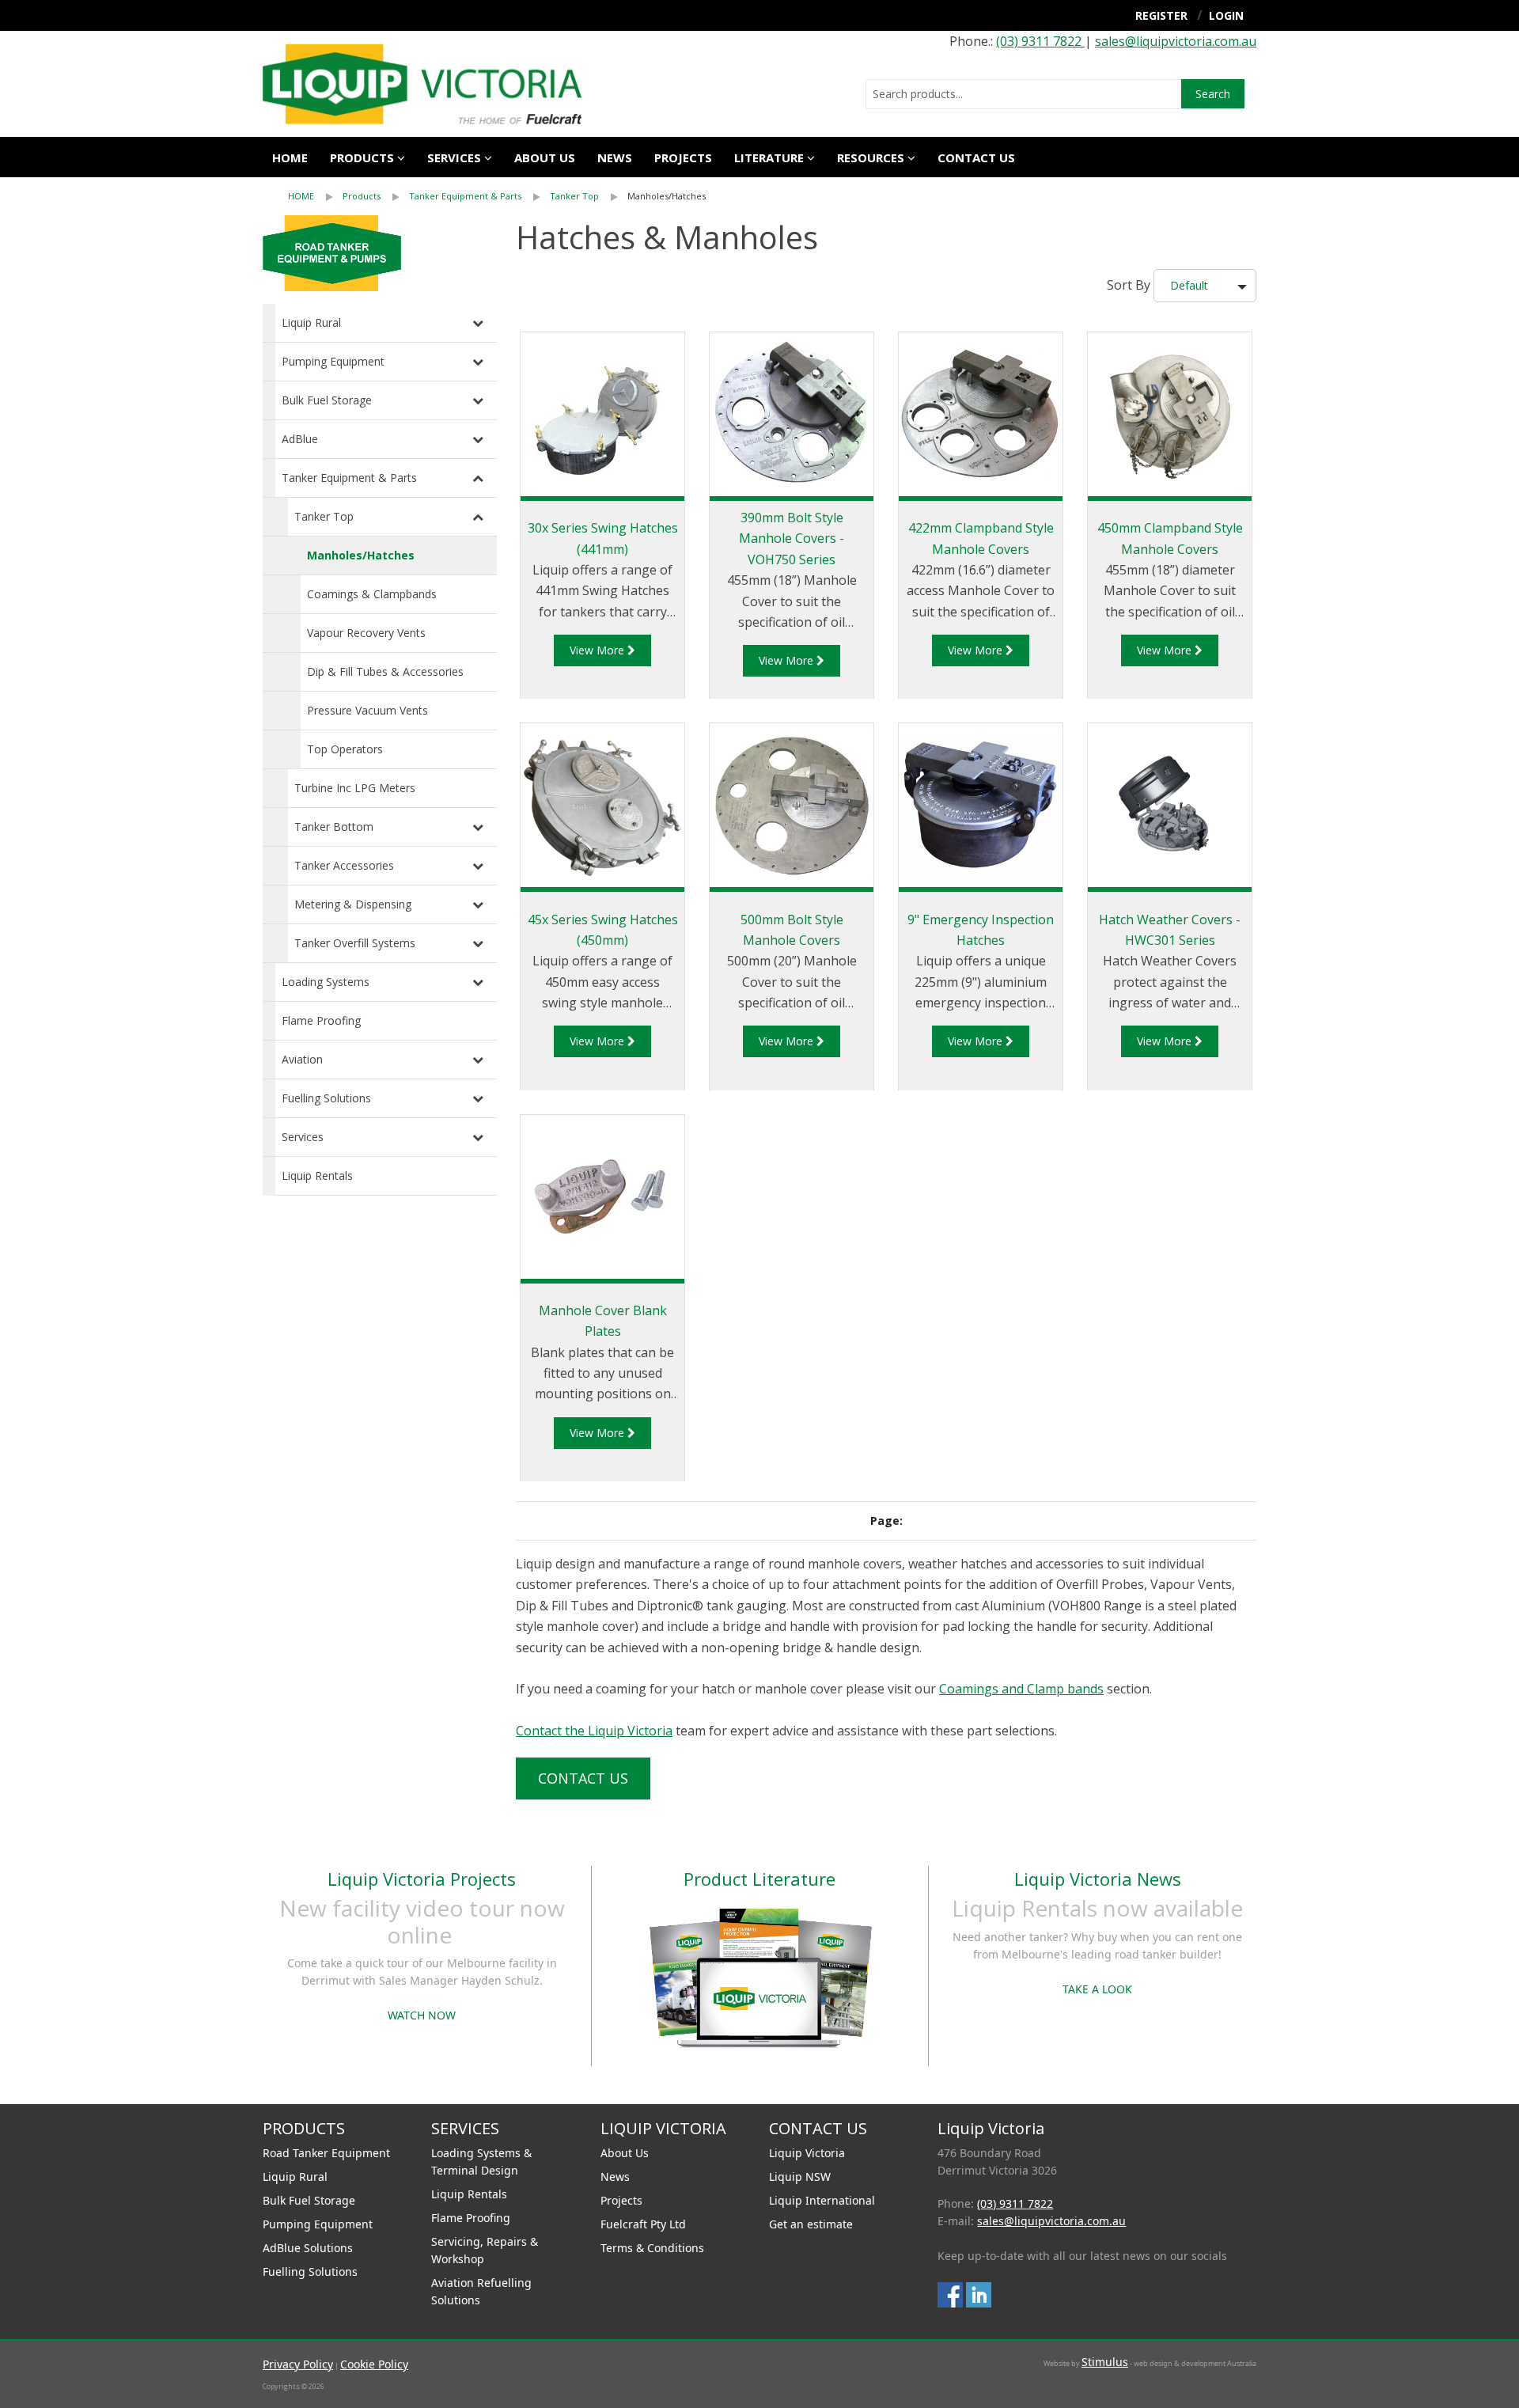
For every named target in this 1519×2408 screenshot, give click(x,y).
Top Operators (345, 749)
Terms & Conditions (652, 2248)
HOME (301, 196)
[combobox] (1023, 94)
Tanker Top (574, 196)
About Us (625, 2153)
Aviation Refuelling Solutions (481, 2291)
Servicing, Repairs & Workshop (485, 2250)
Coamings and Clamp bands (1021, 1689)
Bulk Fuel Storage (327, 400)
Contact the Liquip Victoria (594, 1731)
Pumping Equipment (333, 361)
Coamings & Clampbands (372, 594)
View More (599, 650)
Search (1213, 94)
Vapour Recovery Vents (366, 633)
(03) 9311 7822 (1040, 41)
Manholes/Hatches (667, 196)
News (615, 157)
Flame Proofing (321, 1020)
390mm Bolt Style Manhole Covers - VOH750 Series (792, 538)
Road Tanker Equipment (326, 2153)
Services (303, 1137)
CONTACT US (976, 157)
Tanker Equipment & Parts (465, 196)
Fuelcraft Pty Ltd (643, 2224)
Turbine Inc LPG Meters (355, 788)
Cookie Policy (374, 2364)
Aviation (302, 1059)
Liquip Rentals (317, 1176)
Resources (871, 157)
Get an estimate (811, 2224)
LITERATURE (769, 157)
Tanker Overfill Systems (355, 943)
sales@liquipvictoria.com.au (1176, 41)
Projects (683, 157)
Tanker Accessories (344, 865)
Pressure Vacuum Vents (367, 710)
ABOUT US (545, 157)
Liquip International (822, 2200)
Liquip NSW (800, 2177)
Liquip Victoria (807, 2153)
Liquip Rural (311, 322)
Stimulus (1105, 2362)
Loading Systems (326, 982)
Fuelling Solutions (326, 1098)
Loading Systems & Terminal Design (481, 2162)
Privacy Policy (298, 2364)
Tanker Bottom (334, 827)
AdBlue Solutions (308, 2248)
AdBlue (300, 439)
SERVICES (454, 157)
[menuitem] (315, 196)
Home (290, 157)
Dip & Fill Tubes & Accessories (385, 671)
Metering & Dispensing (353, 904)
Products (362, 157)
